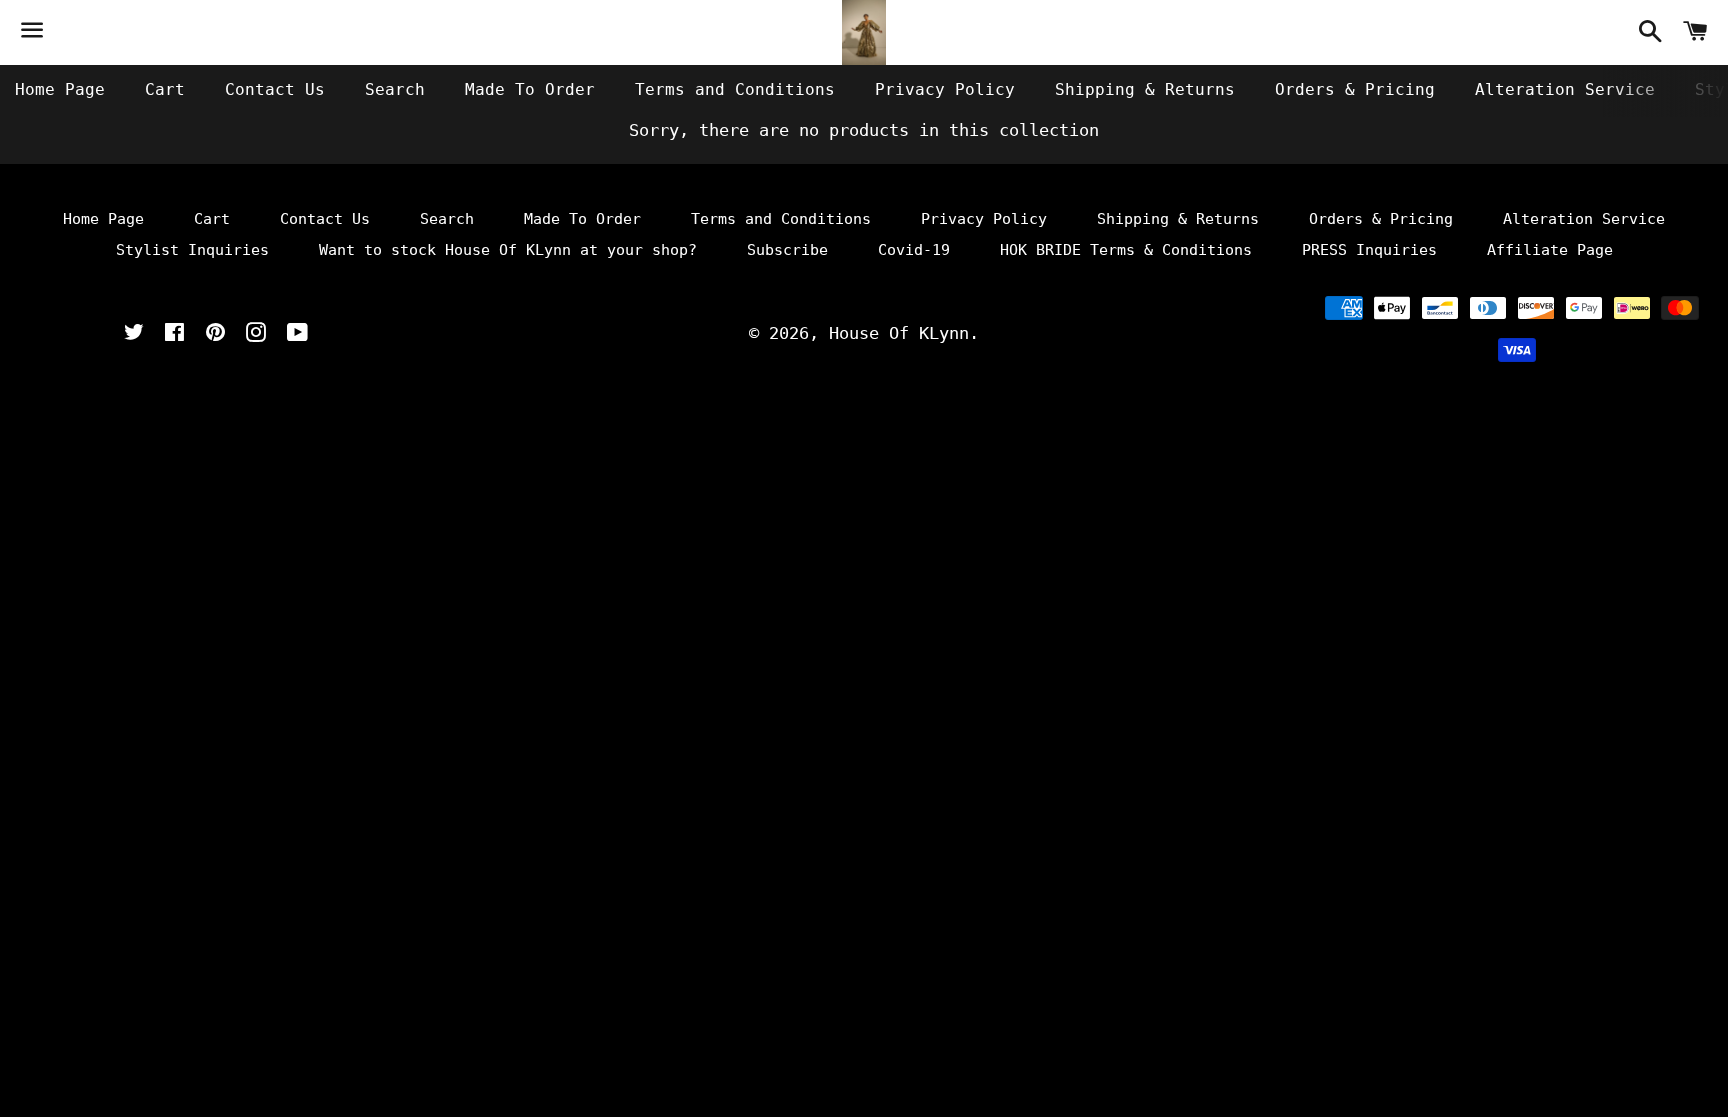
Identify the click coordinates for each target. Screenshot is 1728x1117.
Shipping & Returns (1145, 89)
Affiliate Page (1550, 250)
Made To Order (530, 89)
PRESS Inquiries (1369, 250)
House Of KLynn (899, 333)
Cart (165, 89)
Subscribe (787, 250)
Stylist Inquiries (192, 250)
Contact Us (275, 89)
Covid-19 (914, 250)
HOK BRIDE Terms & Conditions (1126, 250)
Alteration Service (1565, 89)
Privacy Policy (945, 89)
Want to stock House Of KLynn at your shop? (508, 250)
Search (395, 89)
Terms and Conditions (735, 89)
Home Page (60, 89)
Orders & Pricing (1355, 89)
